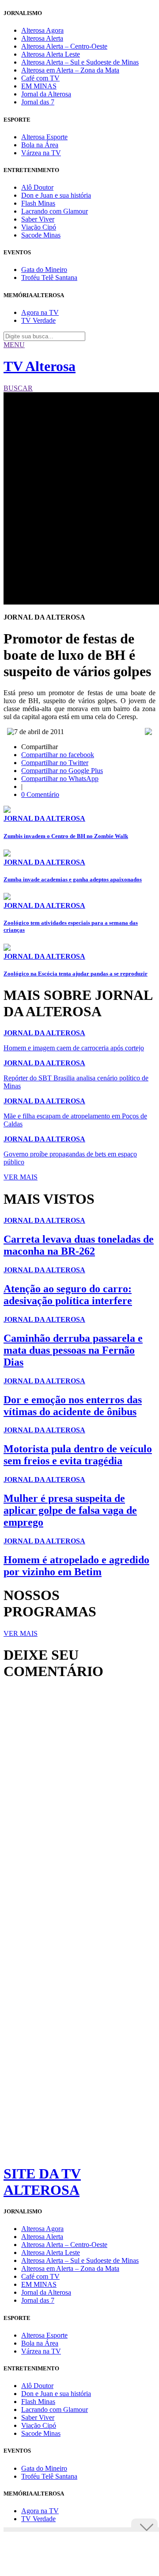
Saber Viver (38, 219)
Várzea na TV (41, 153)
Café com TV (40, 78)
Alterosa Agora (42, 30)
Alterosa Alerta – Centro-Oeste (64, 46)
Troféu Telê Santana (49, 278)
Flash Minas (38, 203)
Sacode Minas (41, 235)
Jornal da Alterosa (46, 94)
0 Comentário (40, 794)
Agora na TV (40, 312)
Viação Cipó (39, 227)
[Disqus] (79, 1808)
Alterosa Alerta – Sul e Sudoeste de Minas (80, 62)
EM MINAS (39, 86)
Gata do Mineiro (44, 270)
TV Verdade (38, 320)
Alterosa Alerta (42, 38)
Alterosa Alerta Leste (51, 54)
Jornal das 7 (38, 102)
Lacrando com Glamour (55, 211)
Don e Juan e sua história (56, 195)
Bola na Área (40, 145)
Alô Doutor (37, 187)
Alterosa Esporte (44, 137)
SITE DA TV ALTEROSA (42, 2182)
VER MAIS (21, 1177)
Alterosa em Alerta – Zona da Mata (70, 70)
